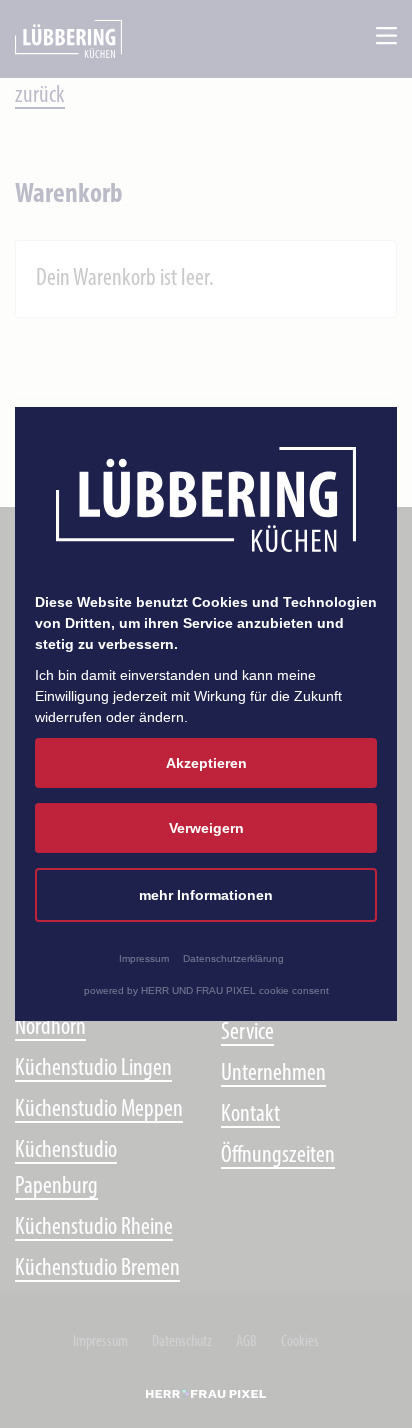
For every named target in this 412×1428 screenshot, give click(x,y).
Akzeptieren (206, 763)
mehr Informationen (206, 895)
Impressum (144, 958)
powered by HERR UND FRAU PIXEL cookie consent (206, 990)
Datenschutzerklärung (233, 958)
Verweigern (206, 828)
